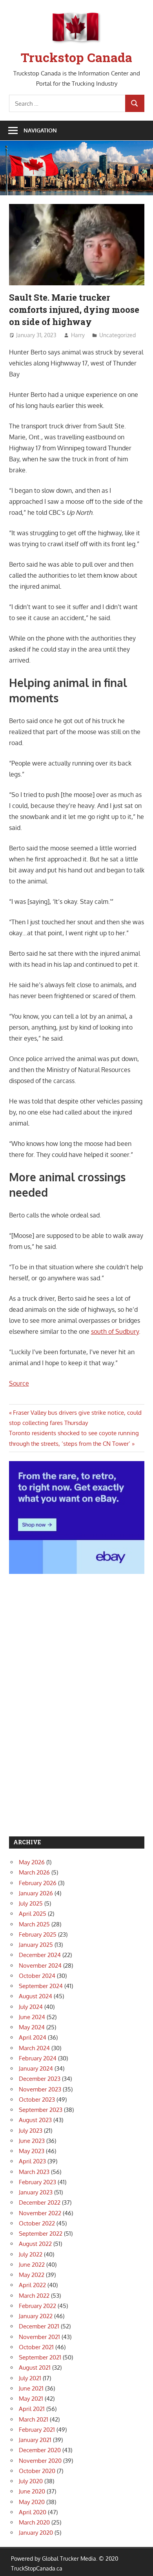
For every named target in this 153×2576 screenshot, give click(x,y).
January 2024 (36, 2068)
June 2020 (32, 2491)
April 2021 (32, 2409)
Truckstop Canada (76, 57)
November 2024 (40, 1966)
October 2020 (37, 2471)
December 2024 (40, 1955)
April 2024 (33, 2037)
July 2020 (31, 2481)
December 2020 (40, 2450)
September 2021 (40, 2357)
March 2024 (34, 2048)
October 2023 (37, 2100)
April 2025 (33, 1914)
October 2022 (37, 2223)
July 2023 (31, 2131)
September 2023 (41, 2110)
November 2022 (40, 2213)
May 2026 (32, 1862)
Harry (78, 335)
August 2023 (35, 2120)
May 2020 (32, 2502)
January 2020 (36, 2533)
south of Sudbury (115, 1331)
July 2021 (30, 2378)
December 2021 (39, 2326)
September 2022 (41, 2234)
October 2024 (37, 1976)
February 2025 (38, 1934)
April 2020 (33, 2512)
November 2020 (40, 2461)
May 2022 (32, 2275)
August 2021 (35, 2368)
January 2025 (36, 1945)
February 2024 (38, 2058)
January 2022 (36, 2316)
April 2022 (32, 2285)
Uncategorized (117, 335)
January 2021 (35, 2440)
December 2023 (40, 2079)
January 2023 (36, 2192)
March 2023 (34, 2172)
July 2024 (31, 2007)
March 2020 (34, 2522)
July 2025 (31, 1903)
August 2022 (35, 2244)
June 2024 (32, 2017)
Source (19, 1383)
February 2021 (37, 2430)
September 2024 (41, 1986)
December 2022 (40, 2202)
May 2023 (32, 2151)
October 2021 (36, 2347)
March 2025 (34, 1924)
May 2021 (31, 2399)
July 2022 (31, 2254)
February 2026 (38, 1883)
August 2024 (36, 1996)
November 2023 (40, 2089)
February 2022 (37, 2306)
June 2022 (32, 2265)
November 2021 (39, 2337)
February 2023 (37, 2182)
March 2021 (34, 2419)
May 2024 (32, 2027)
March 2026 (34, 1872)
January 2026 (36, 1893)
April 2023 (32, 2161)
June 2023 (32, 2141)
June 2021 (31, 2388)
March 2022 (34, 2296)
